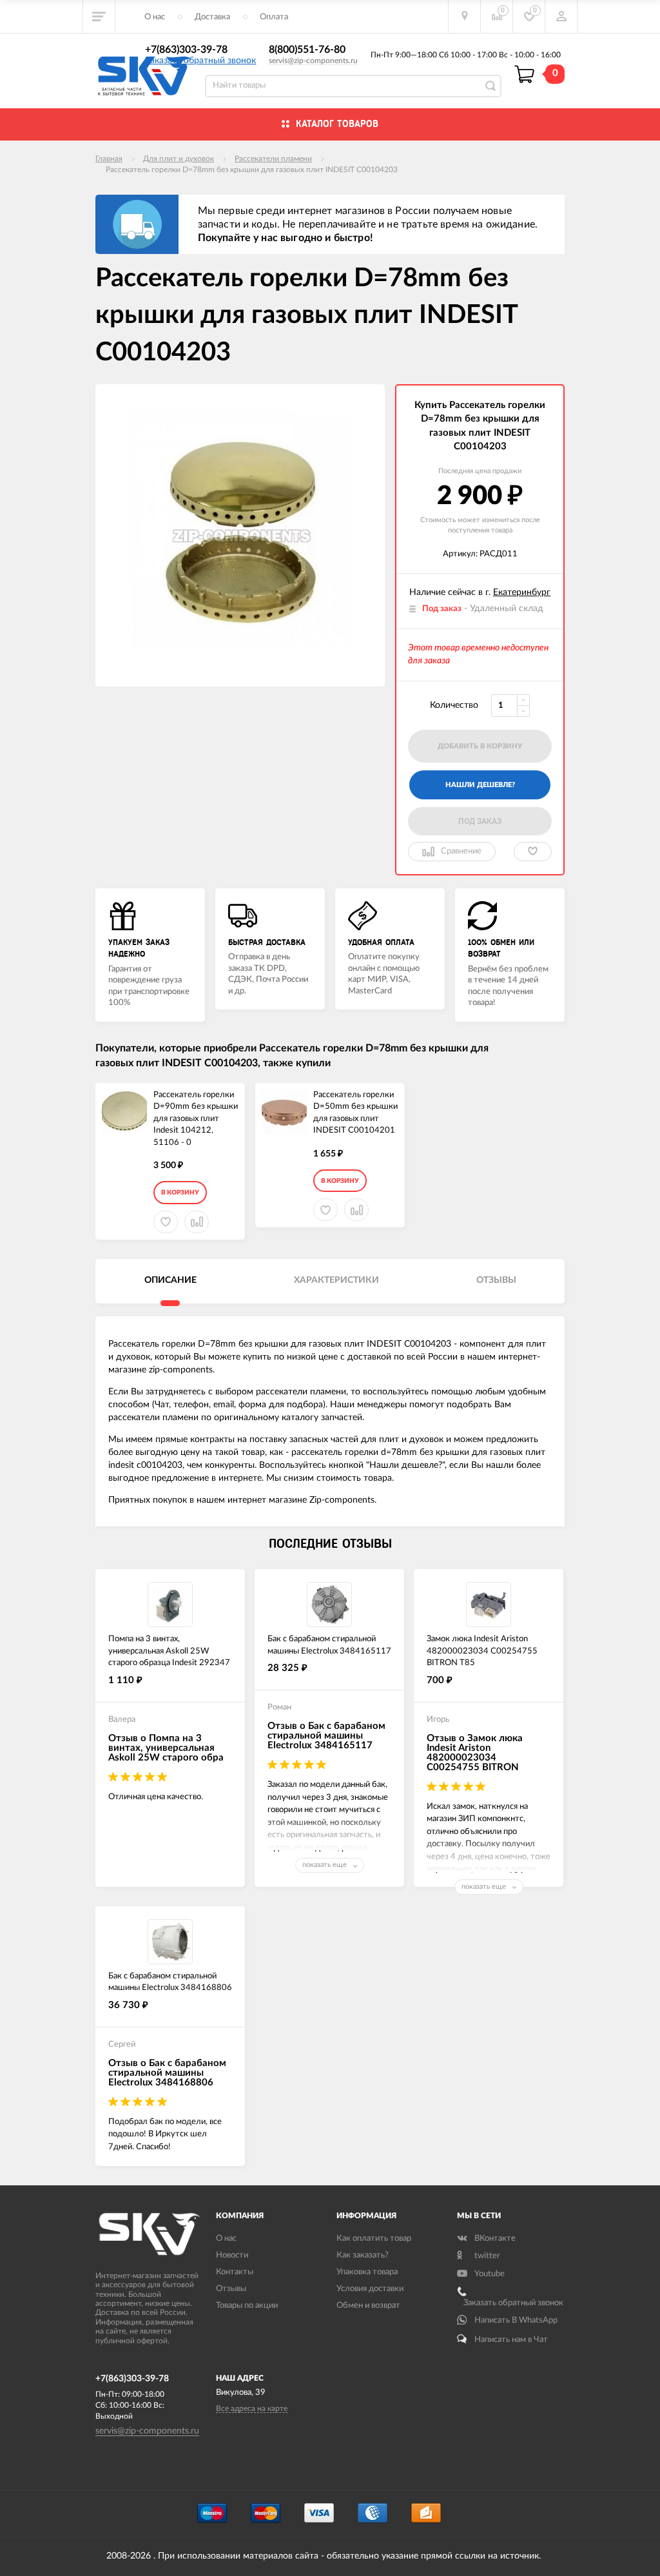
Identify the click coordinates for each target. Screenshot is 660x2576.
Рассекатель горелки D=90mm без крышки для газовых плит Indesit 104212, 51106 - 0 (196, 1119)
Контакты (235, 2272)
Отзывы (231, 2289)
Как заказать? (363, 2255)
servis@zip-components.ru (313, 61)
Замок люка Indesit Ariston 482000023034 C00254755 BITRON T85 (482, 1651)
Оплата (274, 17)
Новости (232, 2255)
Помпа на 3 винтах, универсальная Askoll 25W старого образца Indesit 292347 (169, 1651)
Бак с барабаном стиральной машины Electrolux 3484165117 (329, 1645)
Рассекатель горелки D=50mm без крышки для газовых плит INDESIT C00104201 (355, 1113)
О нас (155, 17)
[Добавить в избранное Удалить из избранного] (533, 852)
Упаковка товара (367, 2272)
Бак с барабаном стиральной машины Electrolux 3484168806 (170, 1982)
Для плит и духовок (179, 159)
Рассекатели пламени (273, 159)
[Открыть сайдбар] (99, 16)
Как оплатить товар (374, 2239)
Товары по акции (247, 2306)
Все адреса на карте (252, 2408)
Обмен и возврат (368, 2306)
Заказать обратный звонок (200, 61)
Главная (109, 159)
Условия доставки (370, 2289)
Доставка (212, 17)
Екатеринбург (522, 592)
